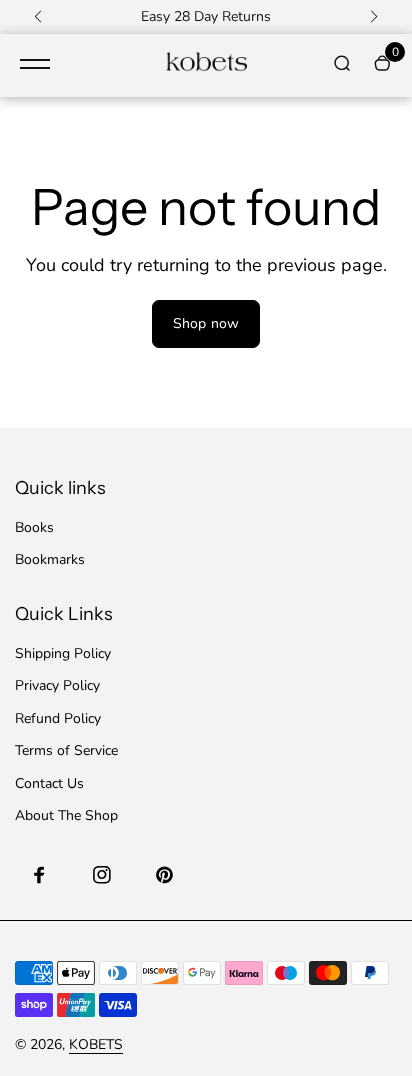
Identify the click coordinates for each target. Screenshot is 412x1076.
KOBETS (96, 1044)
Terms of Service (66, 750)
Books (34, 527)
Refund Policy (58, 718)
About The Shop (66, 815)
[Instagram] (102, 875)
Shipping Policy (63, 653)
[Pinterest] (164, 875)
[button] (38, 17)
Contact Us (49, 783)
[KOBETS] (206, 65)
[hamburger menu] (35, 64)
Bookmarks (50, 559)
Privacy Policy (57, 685)
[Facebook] (40, 875)
